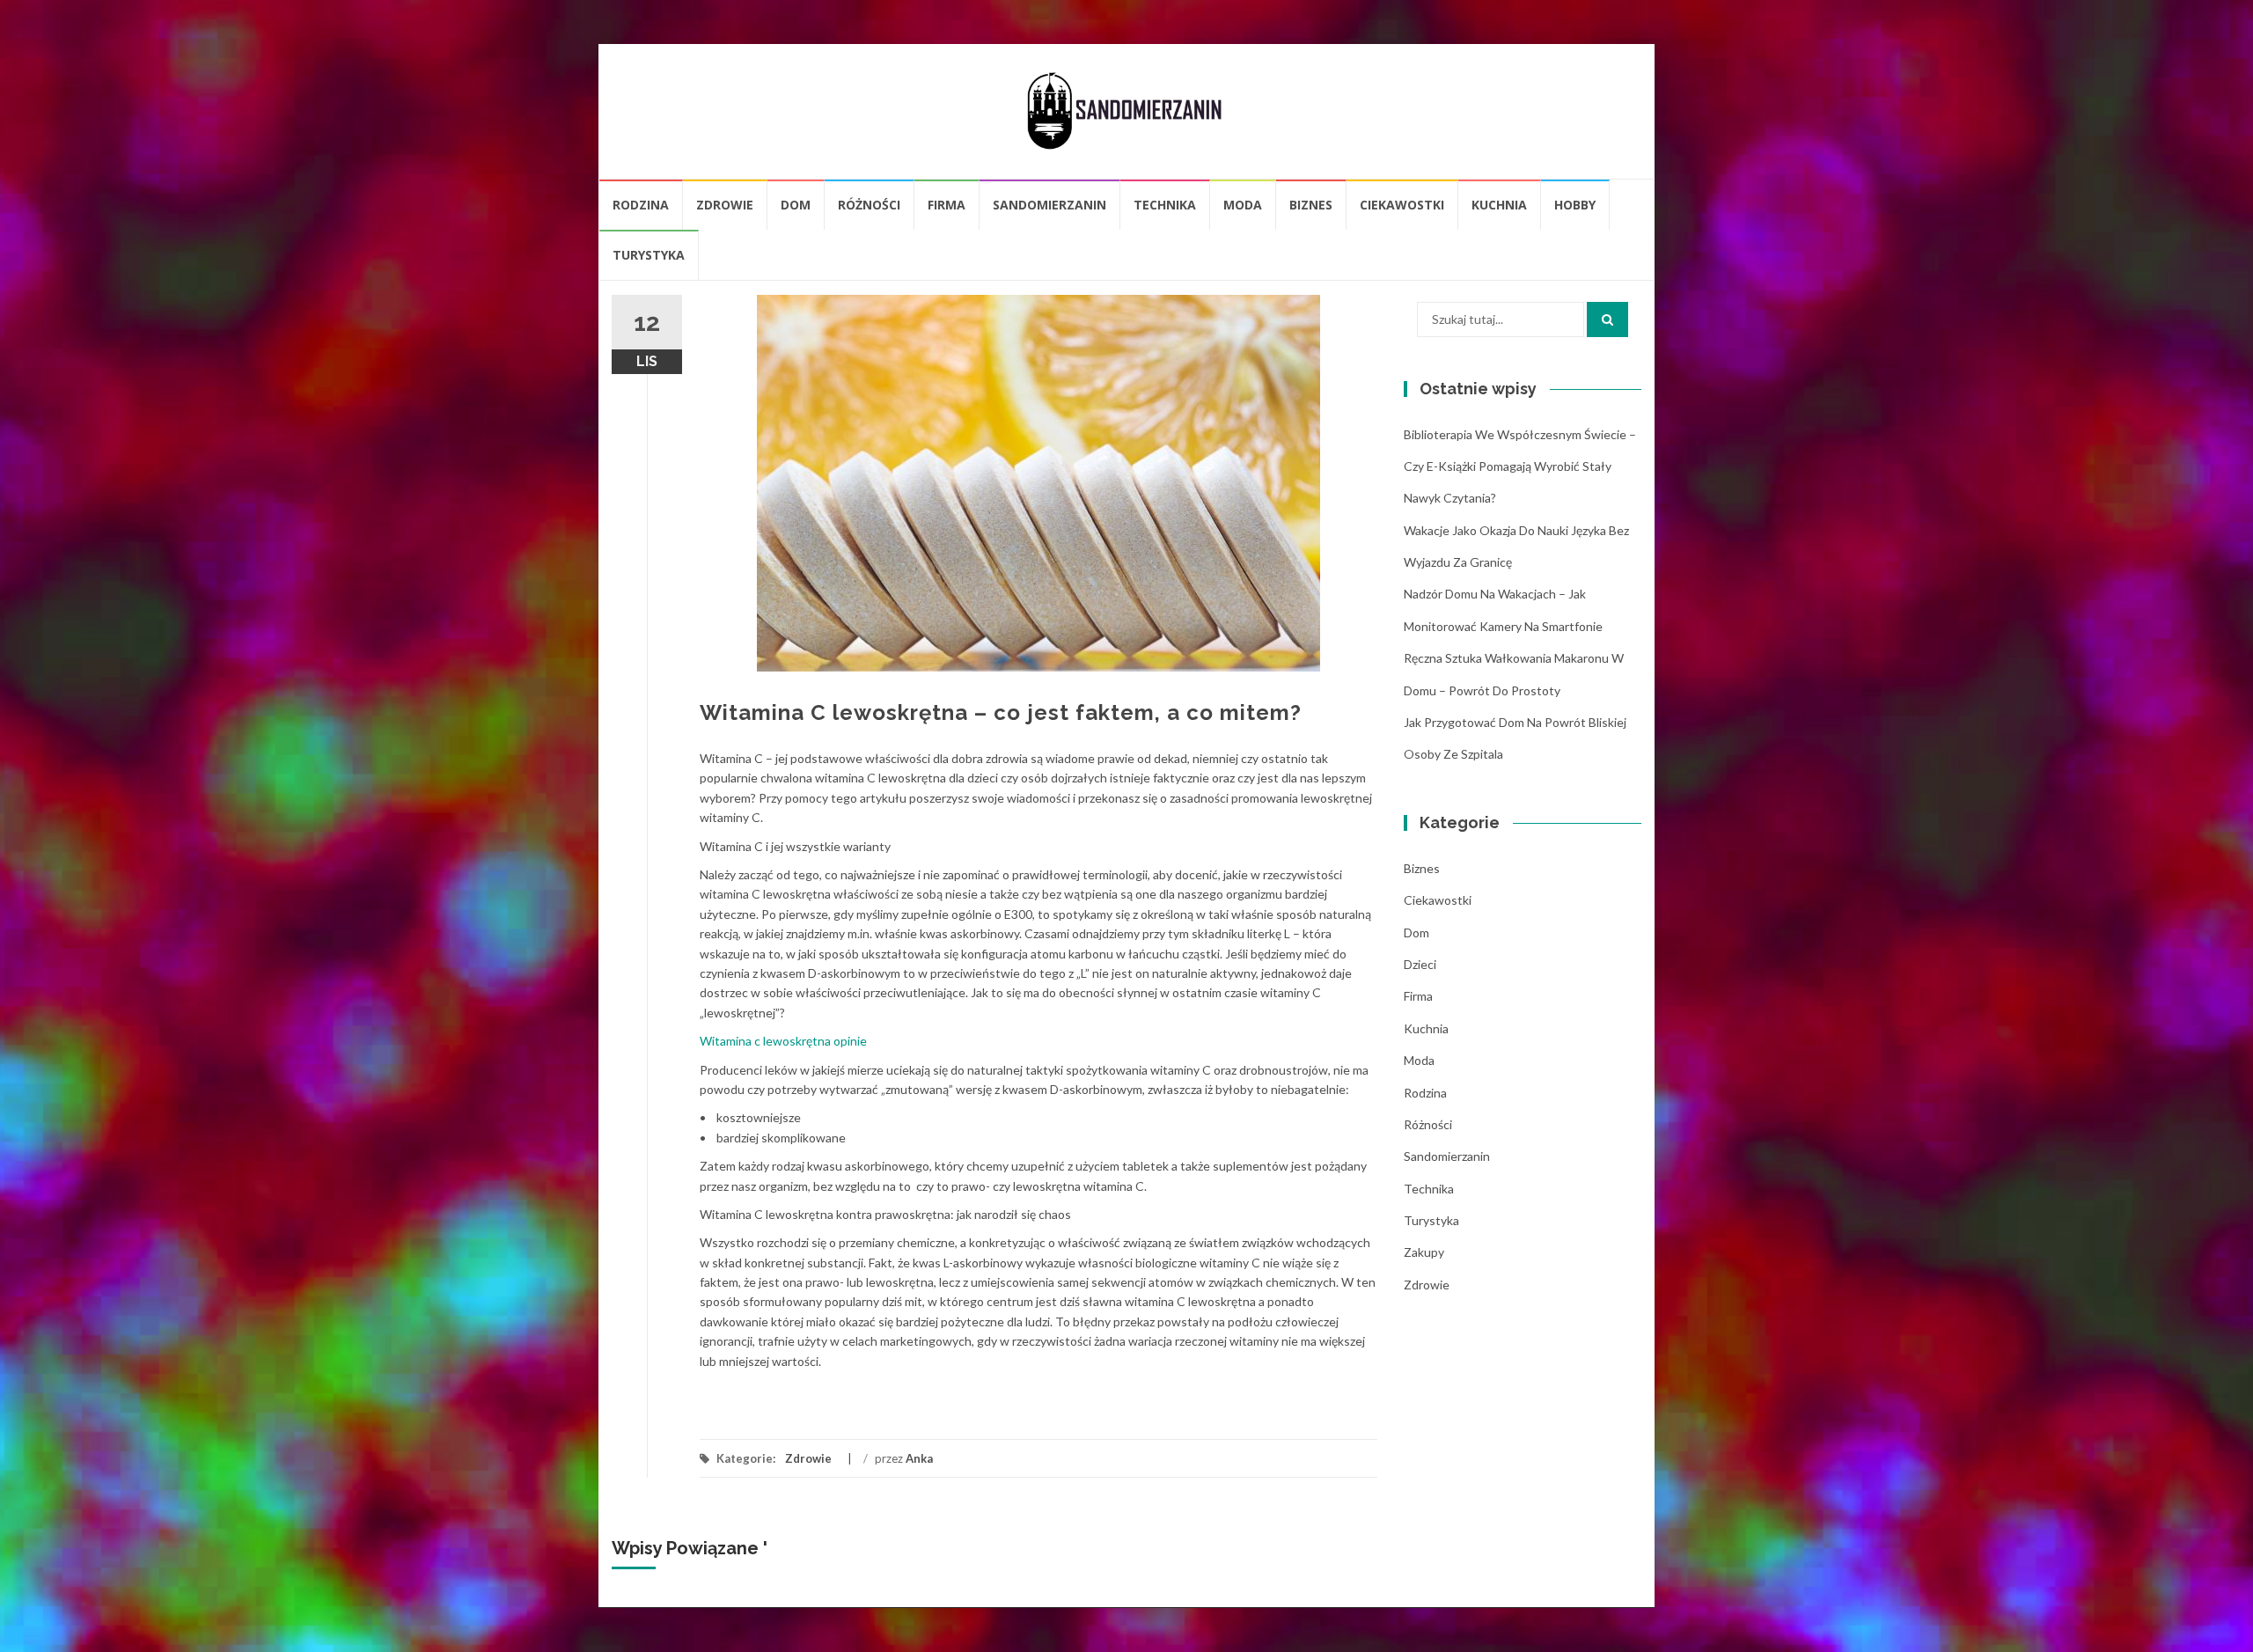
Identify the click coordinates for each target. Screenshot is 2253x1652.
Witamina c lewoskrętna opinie (783, 1041)
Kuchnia (1499, 205)
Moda (1243, 205)
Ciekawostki (1402, 205)
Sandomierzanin (1049, 205)
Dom (796, 205)
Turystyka (649, 255)
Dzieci (1420, 964)
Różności (869, 205)
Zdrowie (725, 205)
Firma (947, 205)
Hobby (1575, 205)
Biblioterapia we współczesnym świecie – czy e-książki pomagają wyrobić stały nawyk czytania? (1520, 466)
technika (1165, 205)
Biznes (1311, 205)
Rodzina (641, 205)
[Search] (1607, 319)
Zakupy (1424, 1252)
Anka (919, 1458)
